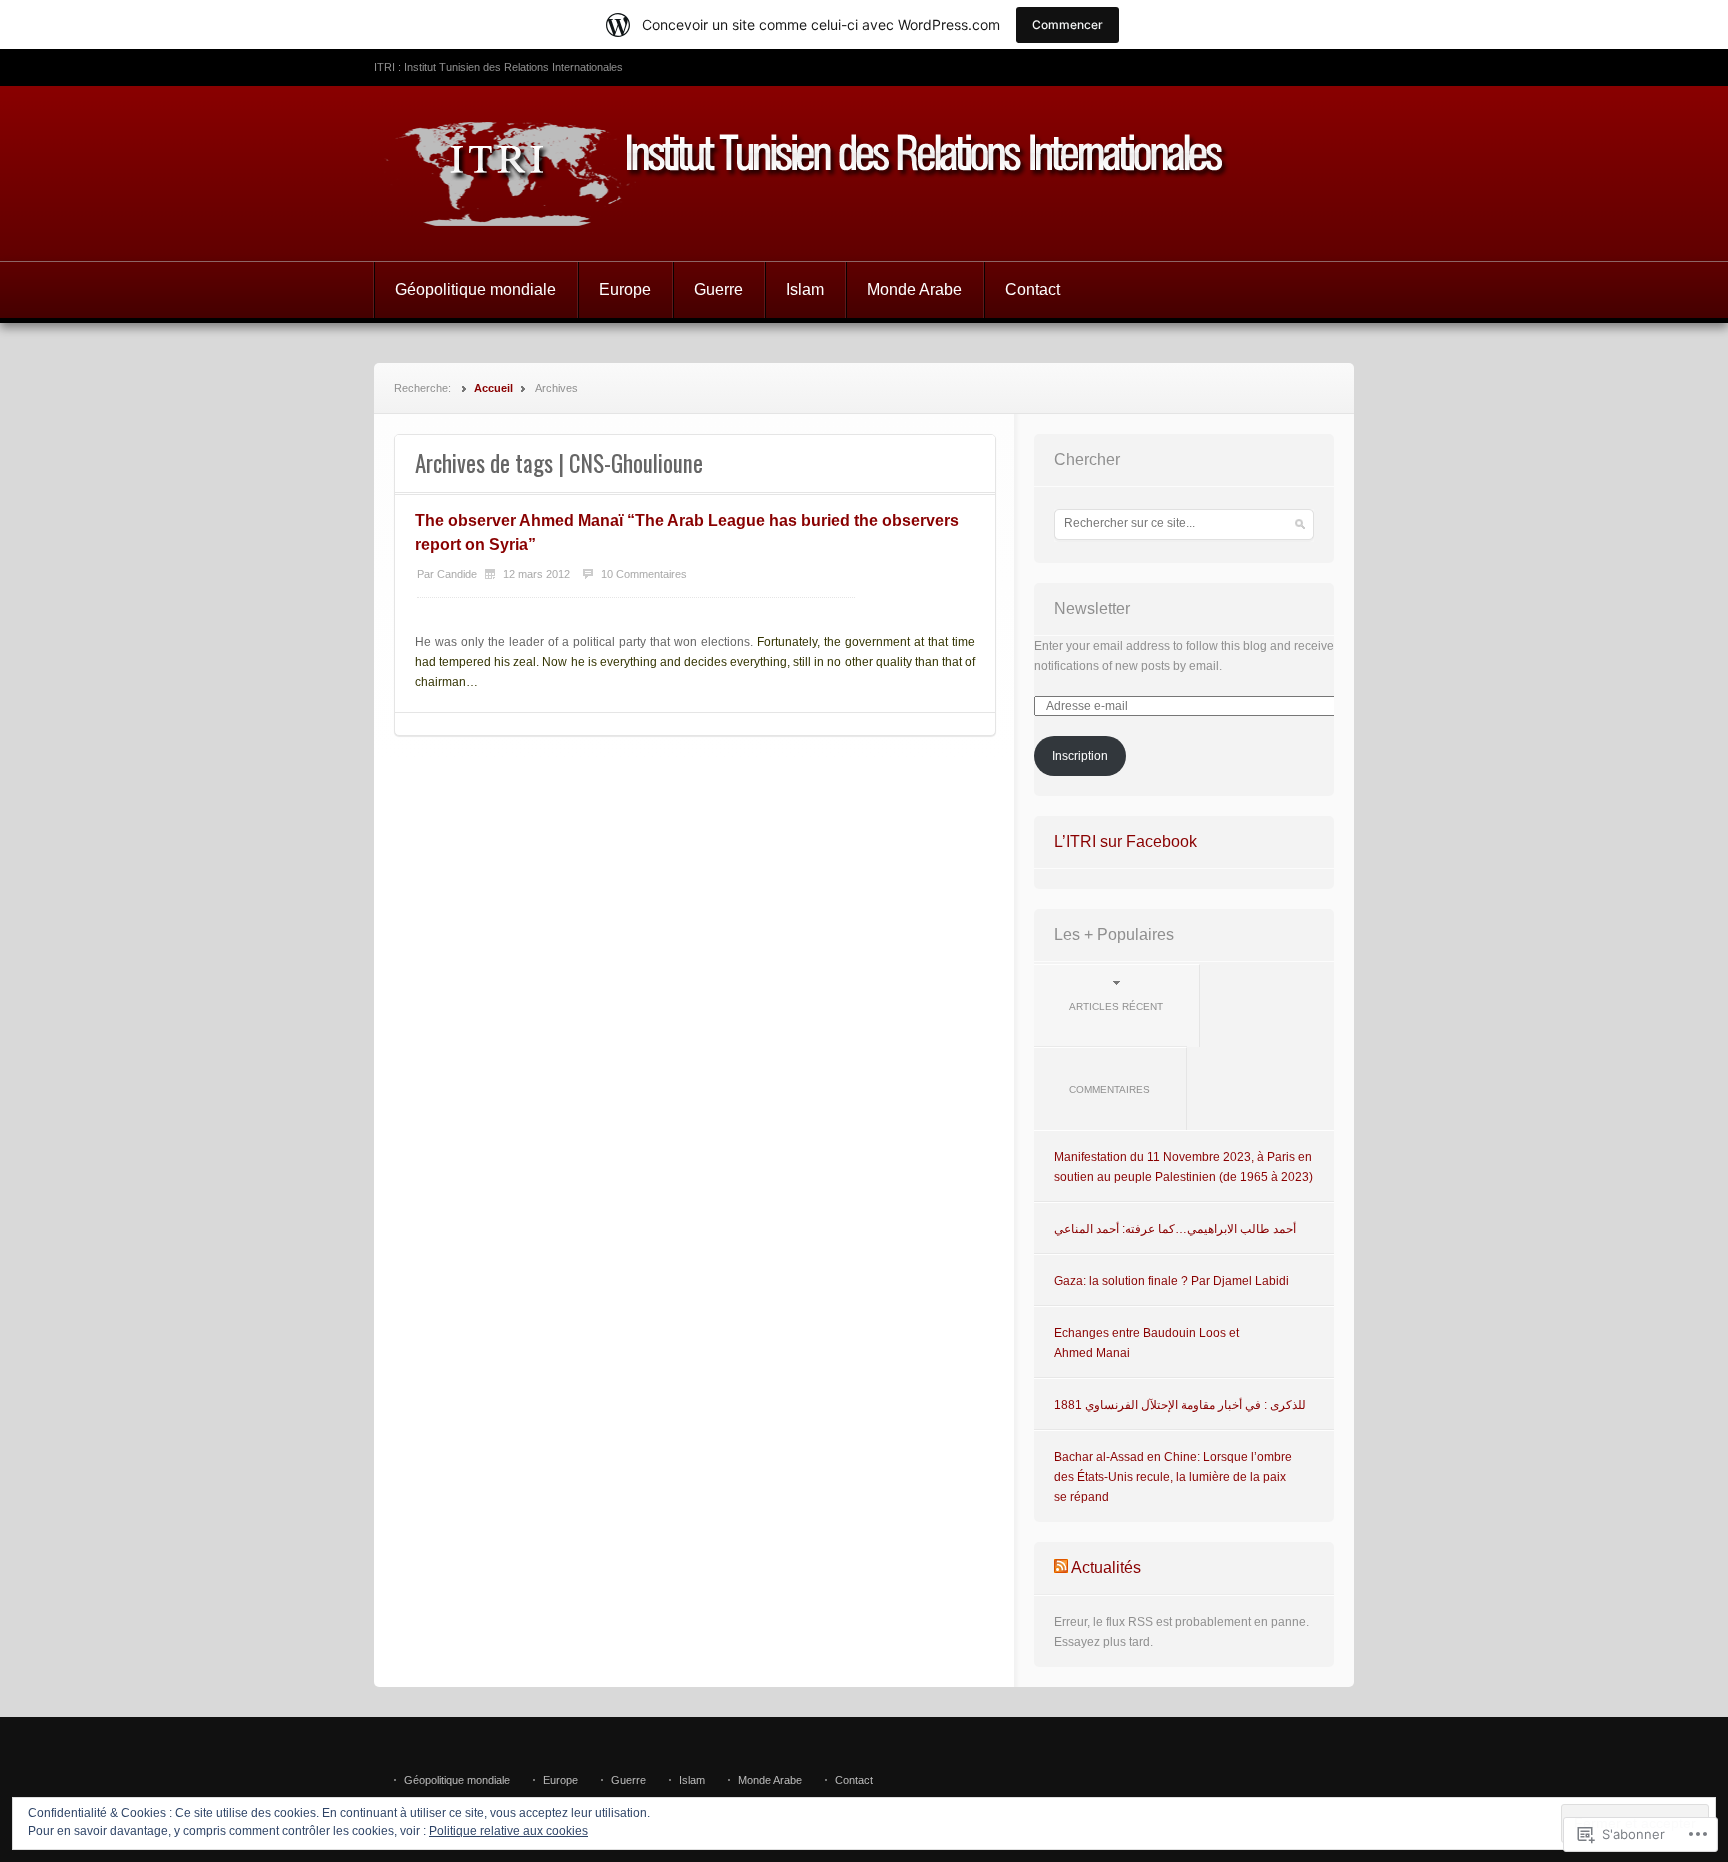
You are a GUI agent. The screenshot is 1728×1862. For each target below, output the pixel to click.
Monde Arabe (914, 289)
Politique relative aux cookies (508, 1831)
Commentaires (1109, 1089)
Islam (805, 289)
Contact (1032, 289)
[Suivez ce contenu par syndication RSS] (1061, 1567)
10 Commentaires (644, 574)
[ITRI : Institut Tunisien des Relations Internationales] (864, 173)
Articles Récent (1116, 1006)
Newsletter (1092, 608)
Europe (625, 289)
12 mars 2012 (536, 574)
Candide (457, 574)
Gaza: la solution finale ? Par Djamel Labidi (1171, 1281)
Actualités (1106, 1567)
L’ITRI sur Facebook (1125, 841)
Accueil (493, 388)
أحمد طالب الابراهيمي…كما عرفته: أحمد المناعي (1175, 1229)
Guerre (718, 289)
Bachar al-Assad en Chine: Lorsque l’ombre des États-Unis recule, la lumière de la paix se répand (1173, 1477)
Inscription (1080, 756)
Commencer (1067, 24)
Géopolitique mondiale (475, 289)
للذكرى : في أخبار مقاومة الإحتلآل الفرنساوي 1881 (1180, 1405)
